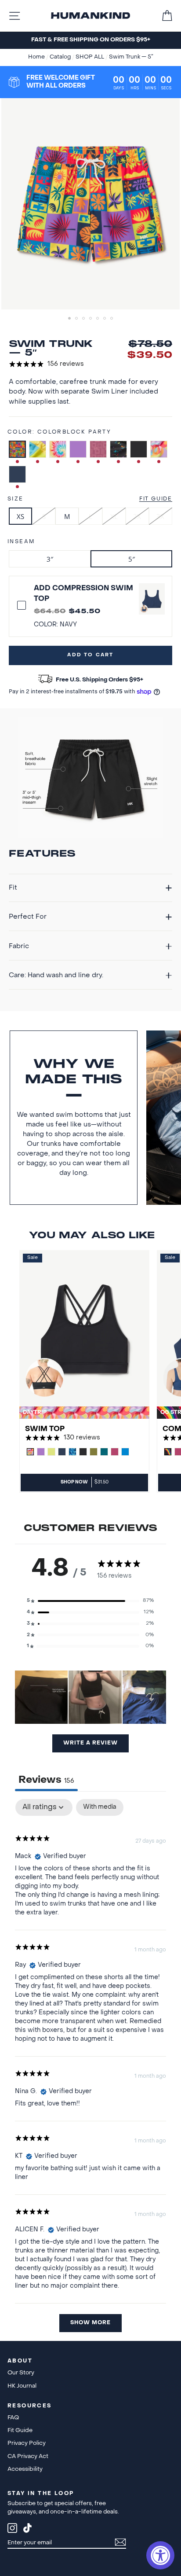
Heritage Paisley (98, 449)
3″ (50, 559)
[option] (90, 40)
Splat (118, 449)
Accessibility (25, 2469)
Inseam (21, 542)
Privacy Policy (27, 2443)
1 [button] (70, 319)
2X (137, 516)
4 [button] (91, 319)
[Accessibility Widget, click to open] (160, 2555)
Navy (17, 474)
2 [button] (77, 319)
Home (37, 57)
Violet (78, 449)
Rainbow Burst (58, 449)
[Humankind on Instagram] (12, 2530)
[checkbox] (100, 1808)
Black (139, 449)
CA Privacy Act (28, 2456)
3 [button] (84, 319)
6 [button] (105, 319)
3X (160, 516)
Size (16, 499)
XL (114, 516)
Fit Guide (156, 499)
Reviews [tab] (46, 1780)
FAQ (13, 2418)
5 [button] (98, 319)
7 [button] (112, 319)
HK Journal (22, 2386)
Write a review (90, 1743)
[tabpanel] (90, 2070)
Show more (90, 2323)
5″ (132, 559)
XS (20, 516)
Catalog (61, 57)
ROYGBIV (38, 449)
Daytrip (159, 449)
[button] (90, 1601)
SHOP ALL (90, 57)
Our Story (21, 2373)
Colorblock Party (17, 449)
